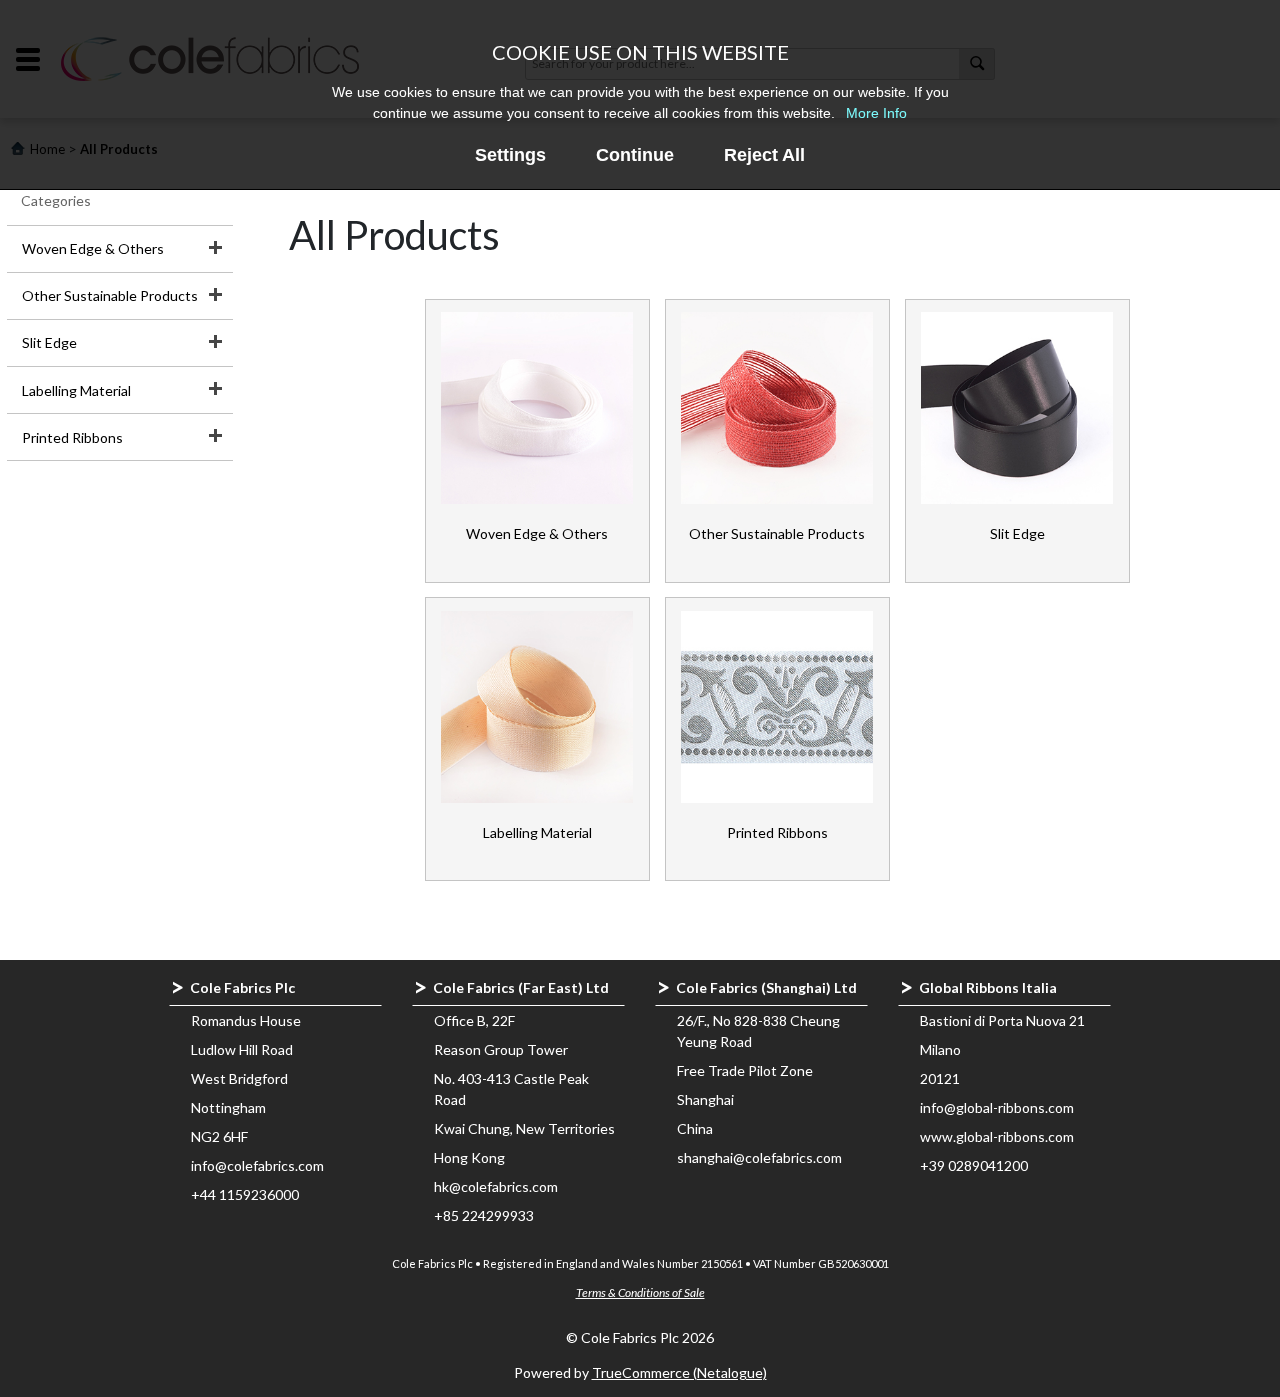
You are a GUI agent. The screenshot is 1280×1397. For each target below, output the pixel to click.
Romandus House (246, 1020)
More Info (876, 113)
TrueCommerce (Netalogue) (679, 1372)
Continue (635, 155)
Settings (510, 155)
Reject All (764, 155)
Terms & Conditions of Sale (640, 1292)
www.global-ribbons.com (997, 1136)
